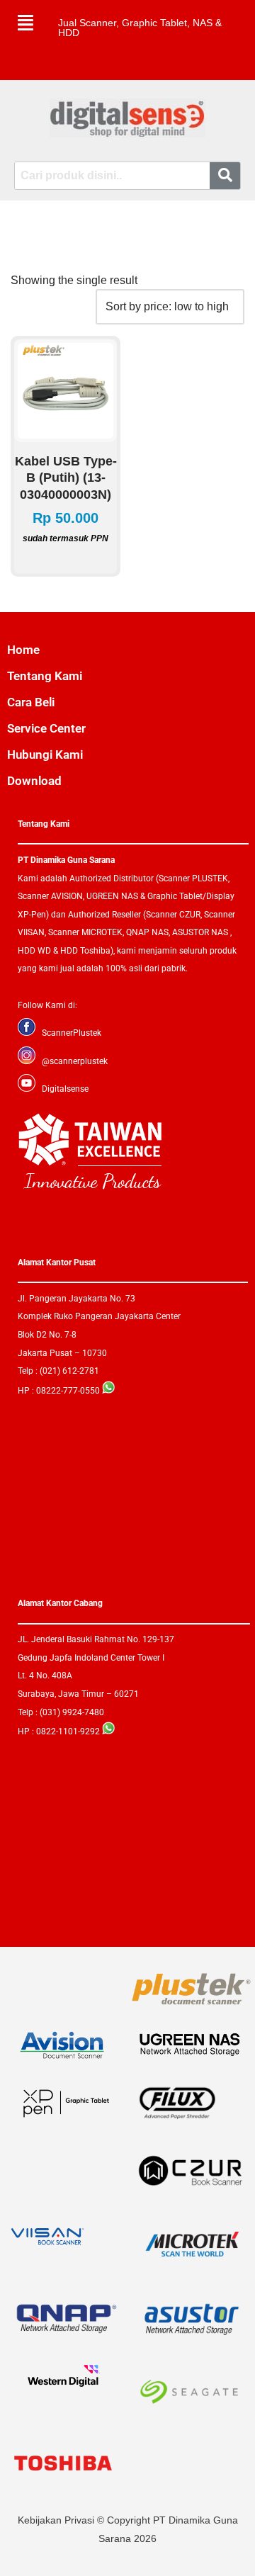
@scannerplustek (75, 1061)
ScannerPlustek (72, 1033)
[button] (25, 23)
